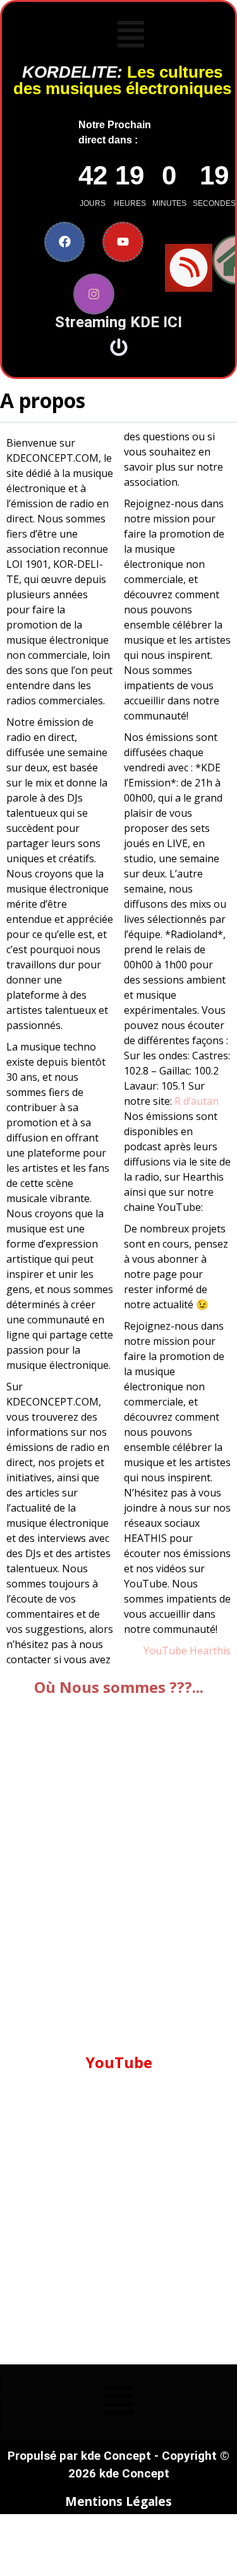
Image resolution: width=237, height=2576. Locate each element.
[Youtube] (123, 242)
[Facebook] (65, 242)
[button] (131, 36)
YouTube (165, 1651)
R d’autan (197, 1101)
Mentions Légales (118, 2501)
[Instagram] (94, 294)
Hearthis (210, 1651)
